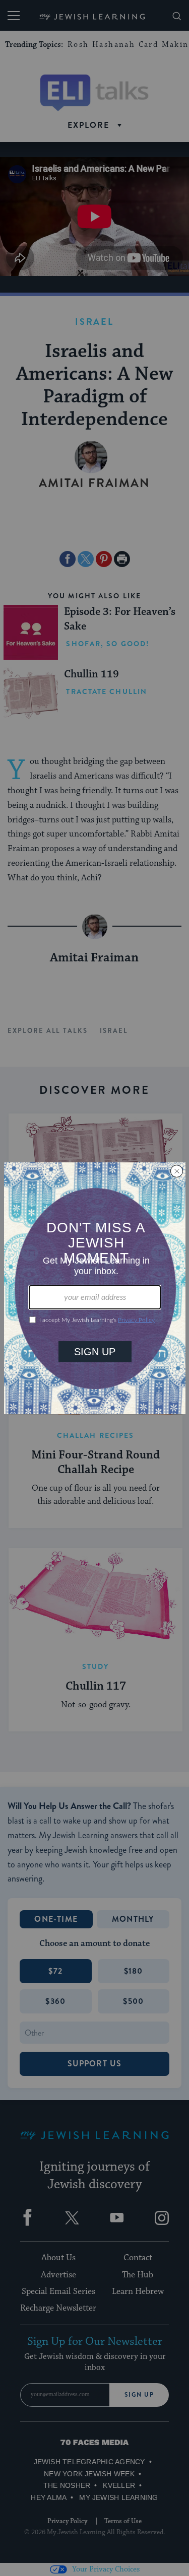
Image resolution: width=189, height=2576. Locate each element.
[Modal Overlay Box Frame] (95, 1288)
